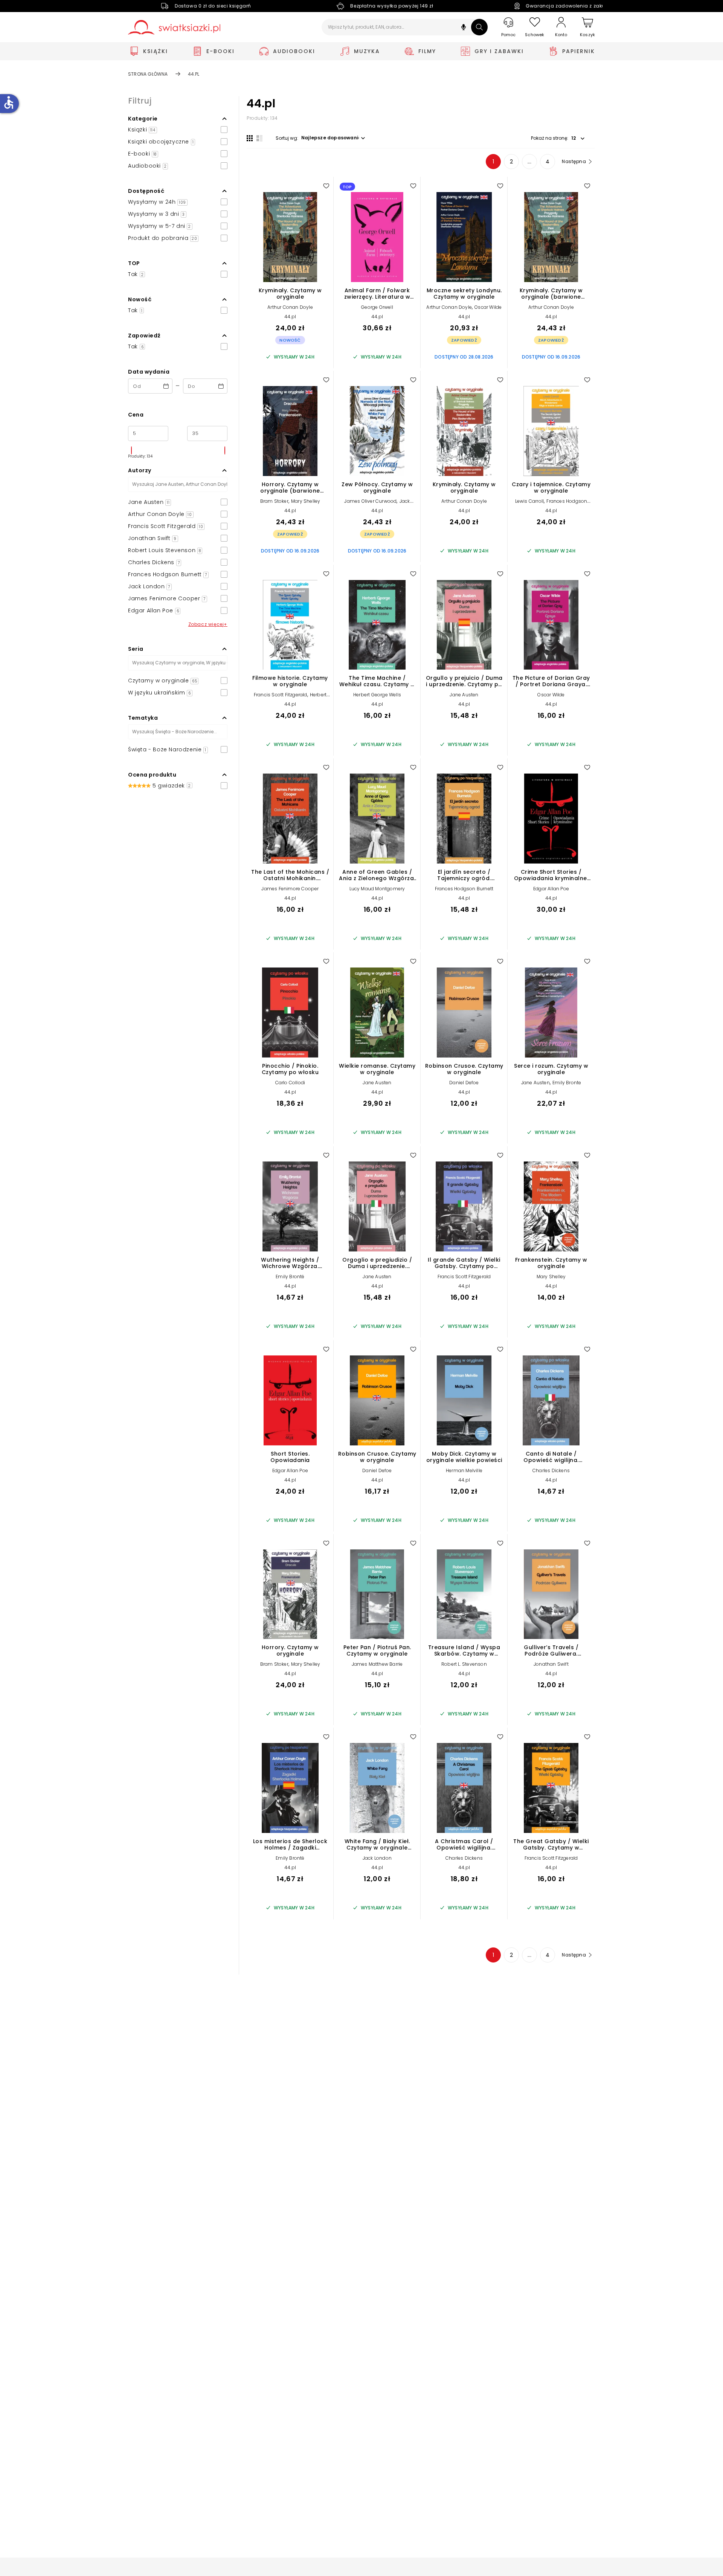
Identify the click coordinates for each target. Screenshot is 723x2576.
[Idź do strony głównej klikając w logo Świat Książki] (174, 27)
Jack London (377, 1858)
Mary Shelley (306, 501)
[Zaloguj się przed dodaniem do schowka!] (326, 186)
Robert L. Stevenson (464, 1664)
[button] (464, 28)
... (530, 162)
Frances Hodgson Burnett (464, 889)
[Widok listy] (259, 138)
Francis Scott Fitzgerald (281, 695)
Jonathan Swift (551, 1664)
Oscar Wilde (488, 307)
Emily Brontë (290, 1277)
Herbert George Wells (377, 695)
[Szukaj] (479, 27)
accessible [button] (9, 102)
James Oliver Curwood (370, 501)
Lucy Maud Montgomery (377, 889)
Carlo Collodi (290, 1083)
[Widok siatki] (250, 138)
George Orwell (377, 307)
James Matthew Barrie (377, 1664)
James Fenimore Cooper (290, 889)
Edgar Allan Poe (551, 889)
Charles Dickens (551, 1470)
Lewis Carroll (530, 501)
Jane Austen (464, 695)
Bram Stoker (274, 501)
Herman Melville (464, 1470)
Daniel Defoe (464, 1083)
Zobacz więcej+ (208, 624)
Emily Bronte (567, 1083)
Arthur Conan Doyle (290, 307)
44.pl (290, 317)
